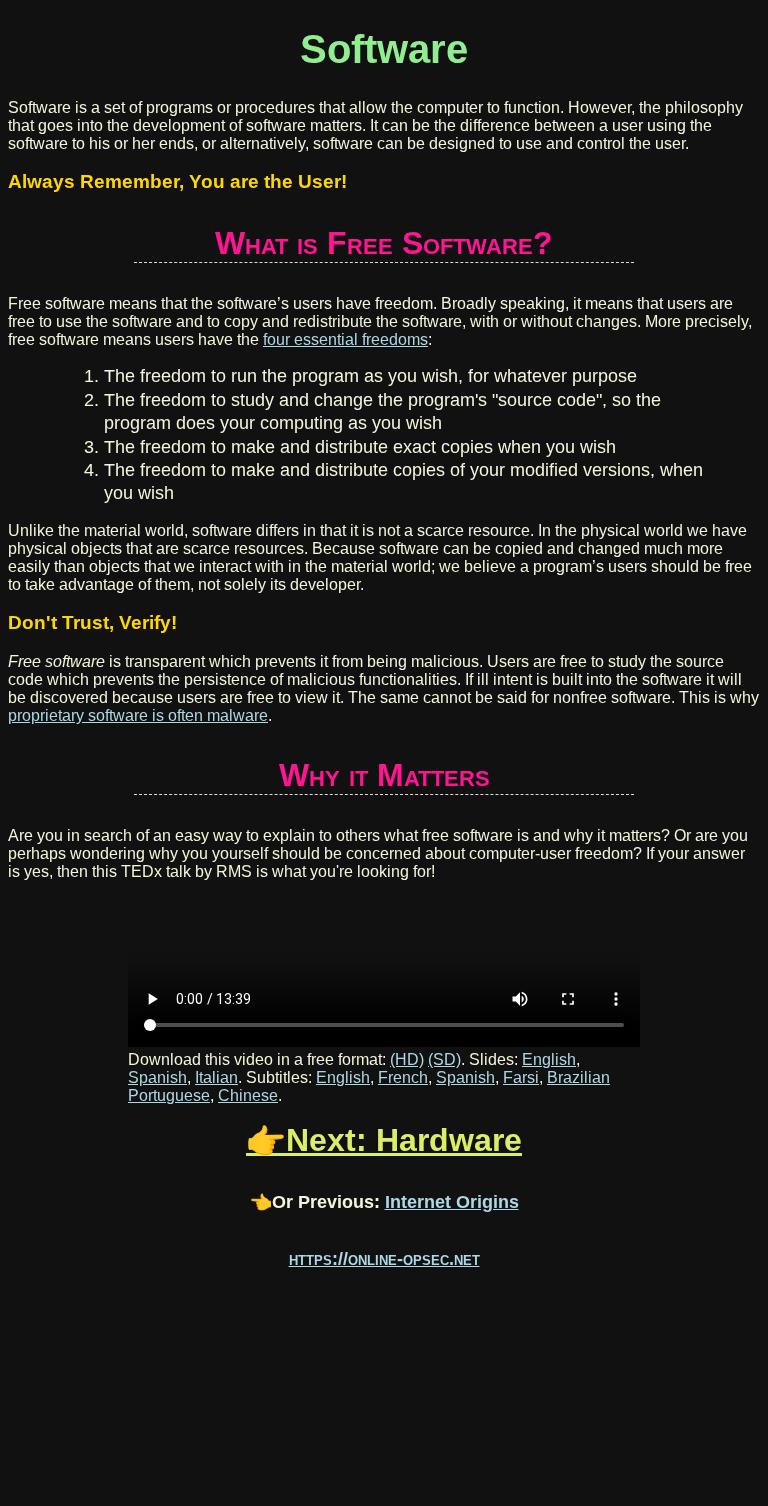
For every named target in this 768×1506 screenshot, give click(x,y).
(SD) (444, 1059)
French (403, 1077)
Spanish (157, 1077)
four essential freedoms (345, 339)
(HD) (407, 1059)
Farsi (521, 1077)
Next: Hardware (404, 1140)
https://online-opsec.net (384, 1259)
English (549, 1059)
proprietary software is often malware (138, 715)
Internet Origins (452, 1202)
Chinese (248, 1095)
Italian (216, 1077)
